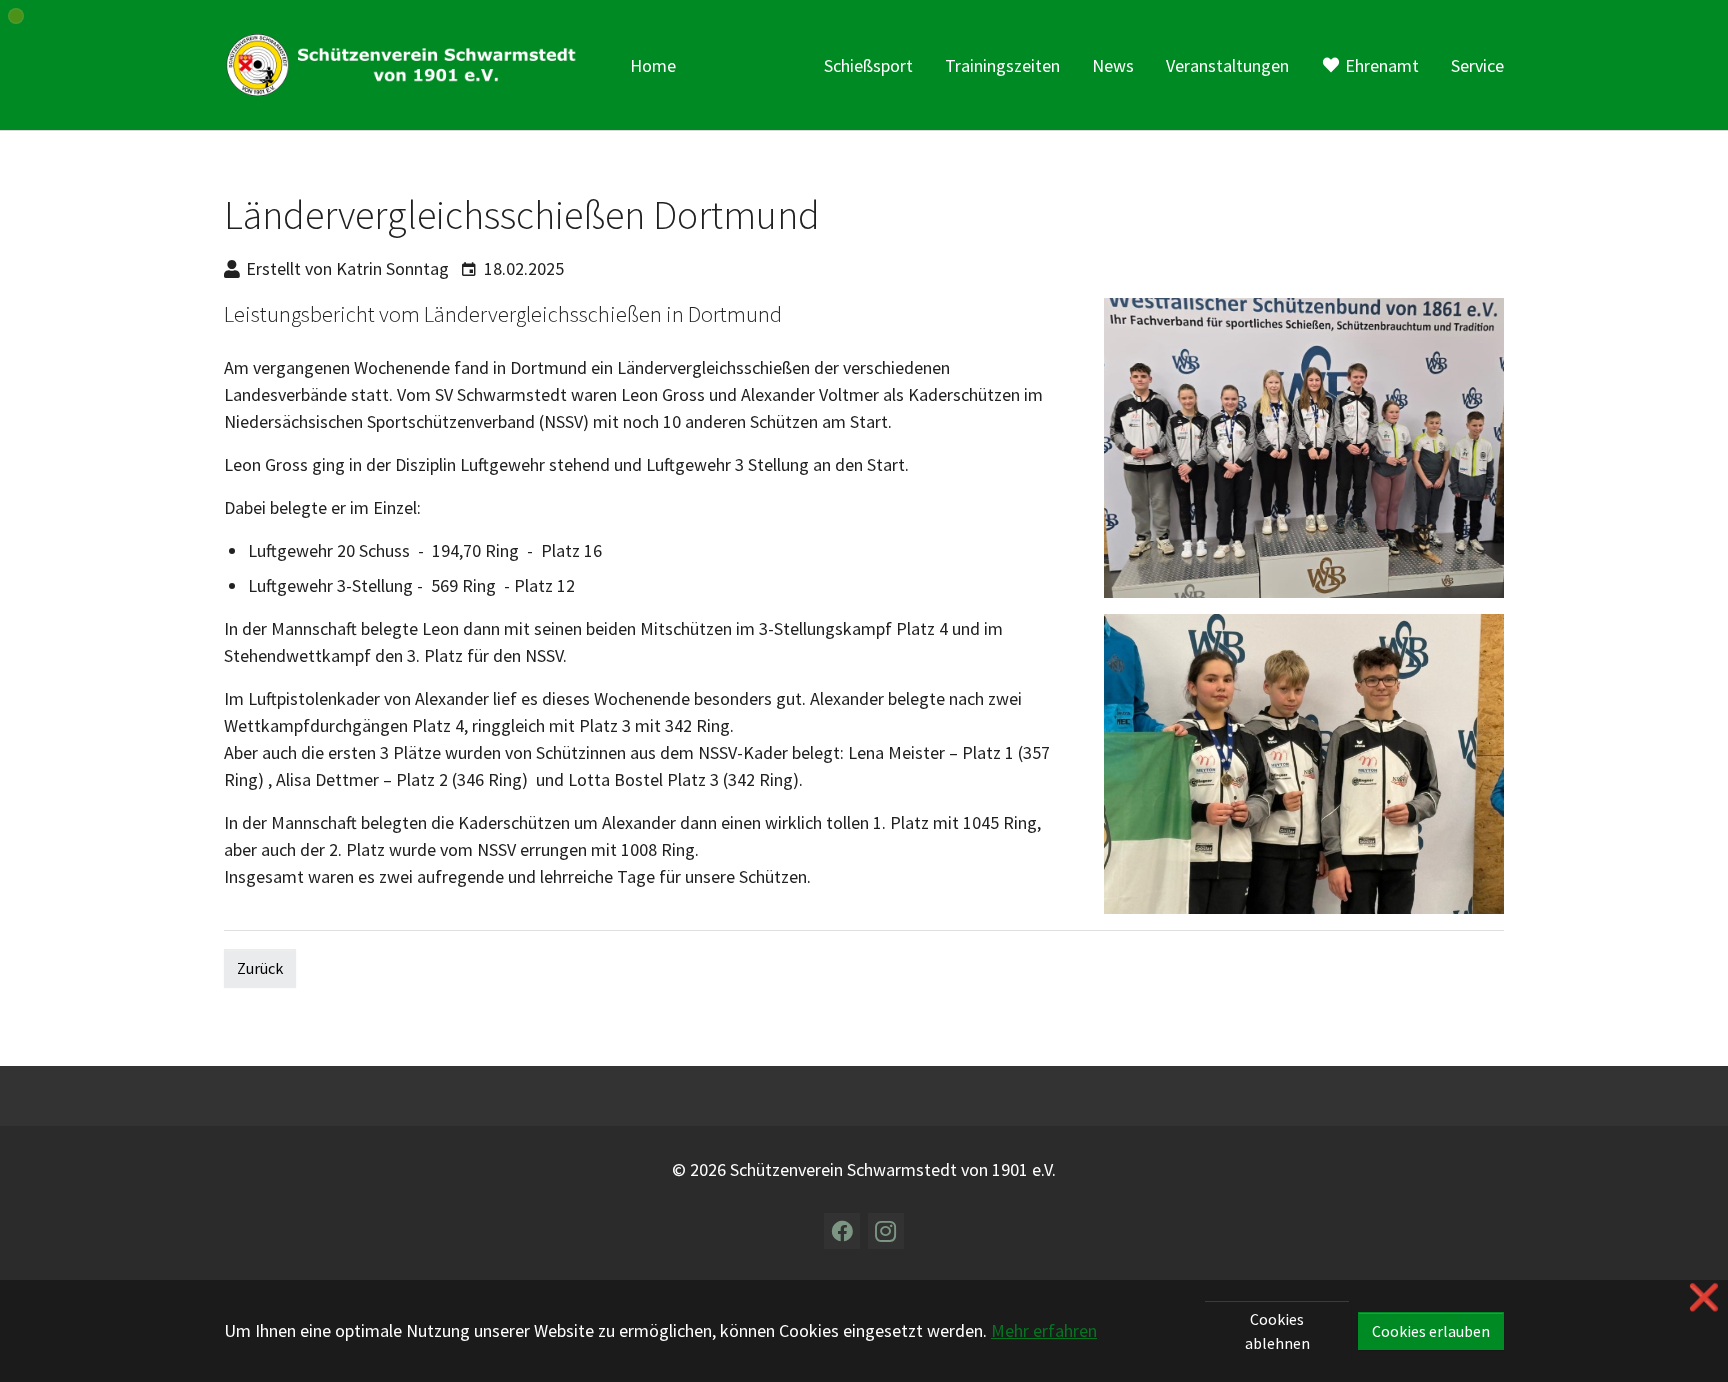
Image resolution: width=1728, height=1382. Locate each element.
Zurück (260, 968)
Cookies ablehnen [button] (1277, 1331)
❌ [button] (1704, 1297)
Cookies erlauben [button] (1431, 1331)
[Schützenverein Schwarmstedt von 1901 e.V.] (407, 65)
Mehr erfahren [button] (1044, 1330)
